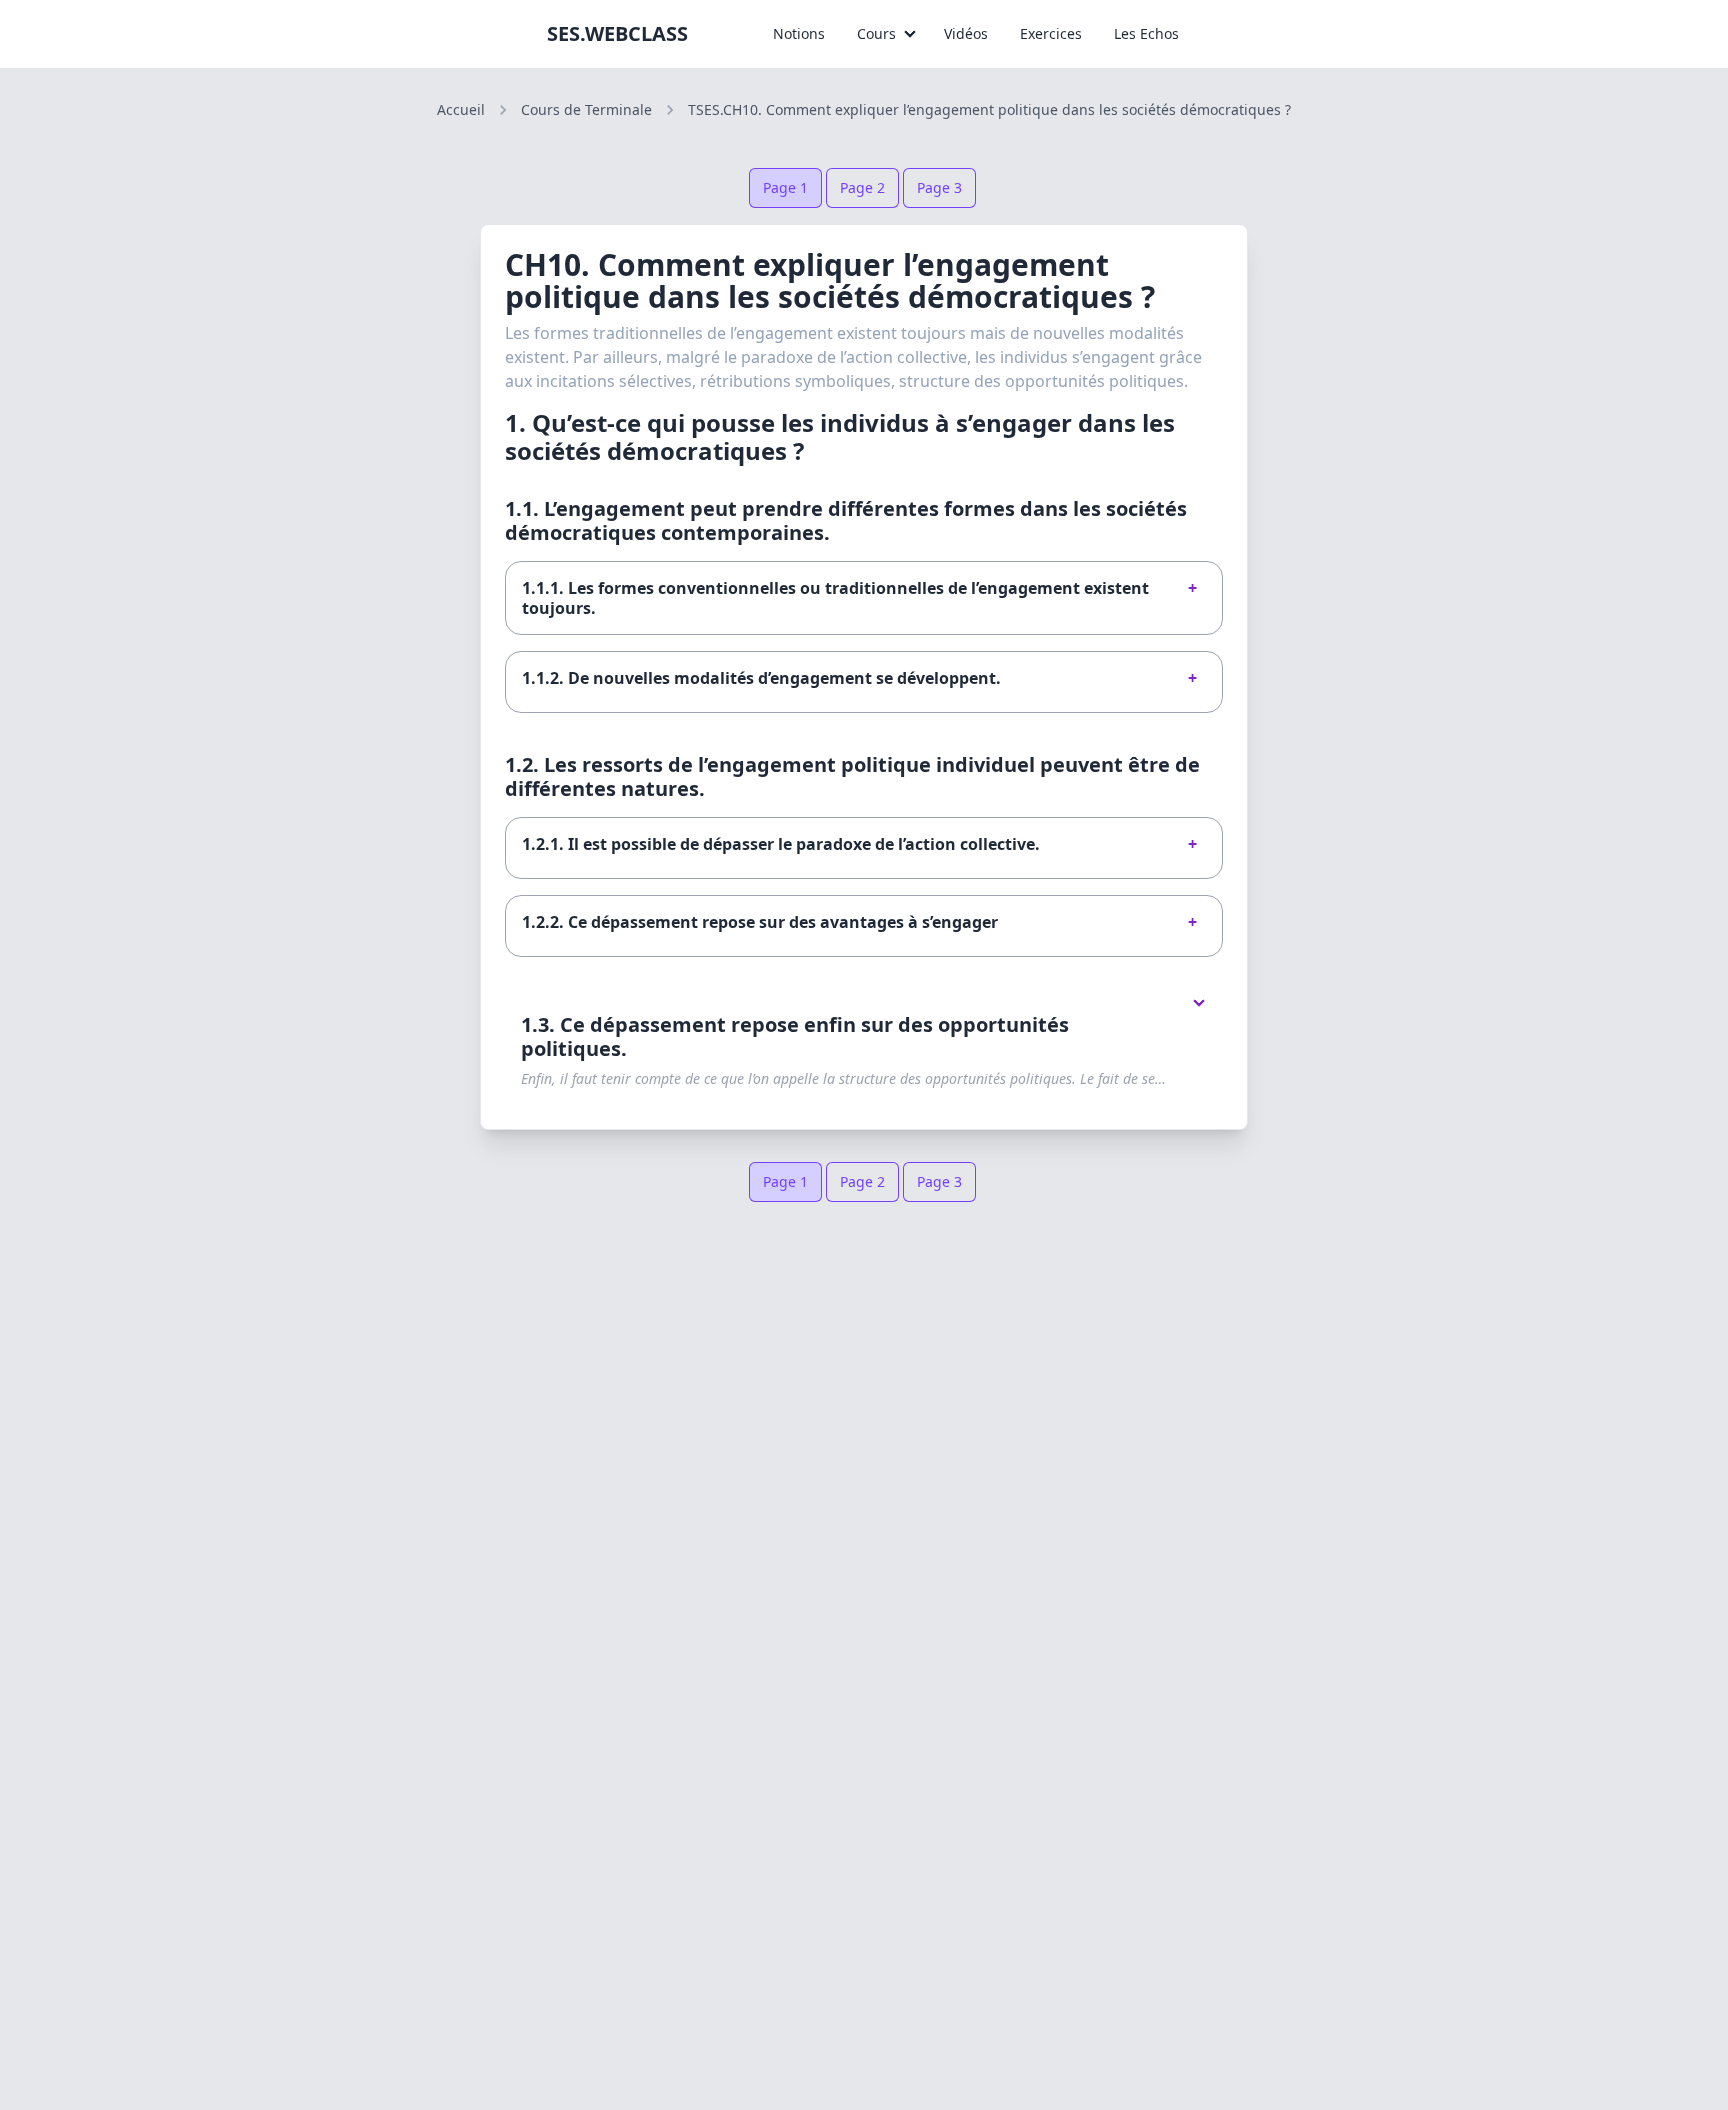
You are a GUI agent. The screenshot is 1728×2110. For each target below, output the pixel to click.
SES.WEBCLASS (617, 33)
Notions (799, 33)
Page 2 (862, 187)
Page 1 (785, 187)
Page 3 (939, 187)
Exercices (1051, 33)
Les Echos (1146, 33)
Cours (876, 33)
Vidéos (966, 33)
